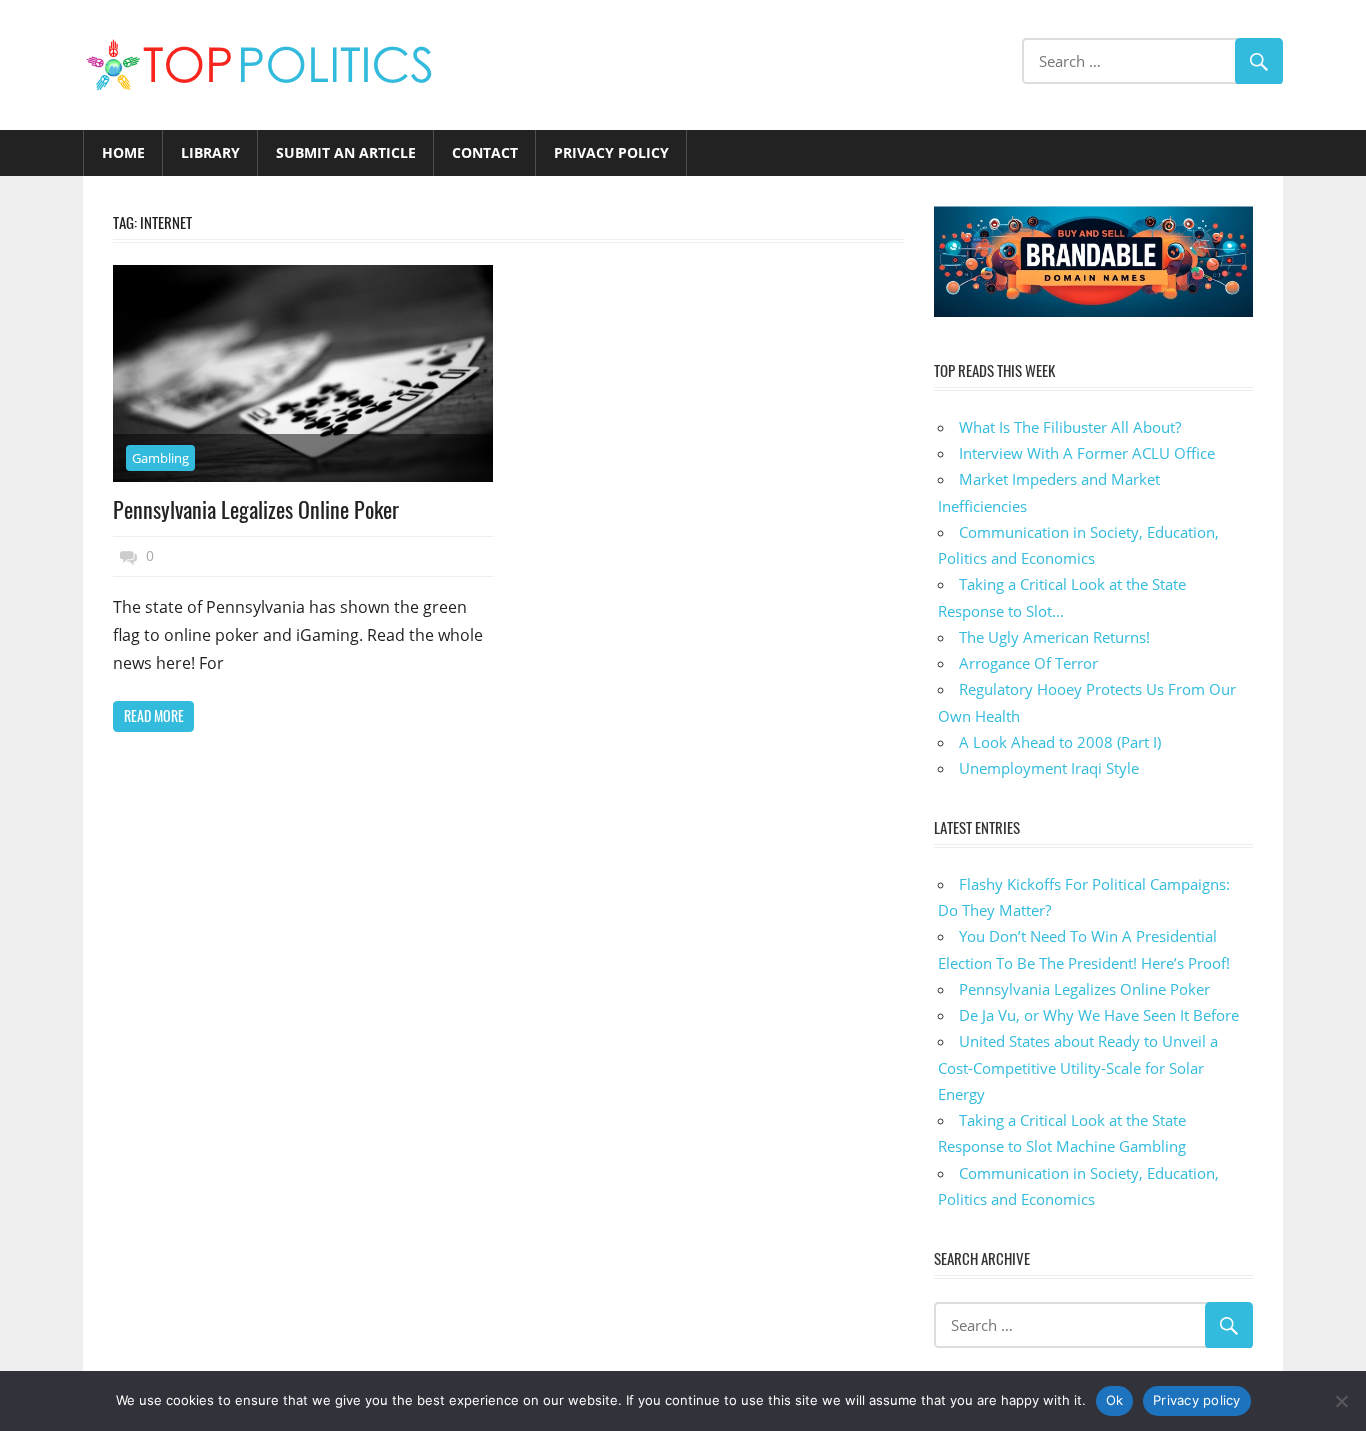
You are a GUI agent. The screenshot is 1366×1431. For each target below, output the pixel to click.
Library (210, 152)
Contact (485, 152)
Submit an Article (346, 152)
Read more (154, 715)
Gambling (160, 458)
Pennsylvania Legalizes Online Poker (256, 509)
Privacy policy (1197, 1400)
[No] (1341, 1401)
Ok (1115, 1400)
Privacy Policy (611, 152)
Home (123, 152)
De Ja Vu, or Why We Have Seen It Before (1099, 1015)
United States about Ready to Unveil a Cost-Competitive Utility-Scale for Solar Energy (1078, 1067)
